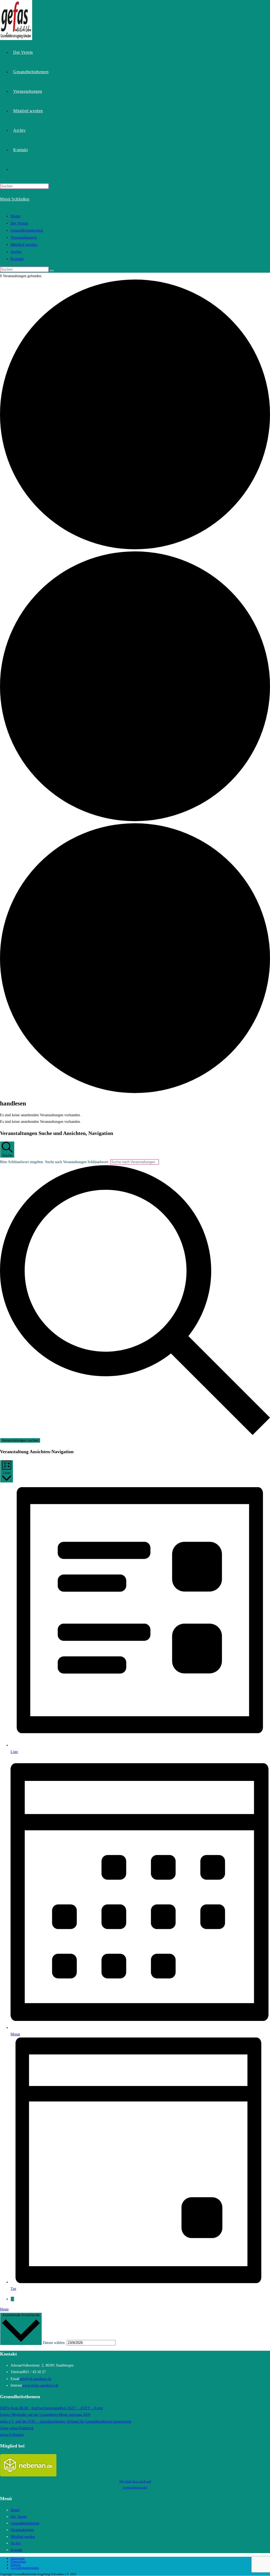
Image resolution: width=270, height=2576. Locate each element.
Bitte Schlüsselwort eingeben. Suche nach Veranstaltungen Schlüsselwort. (55, 1162)
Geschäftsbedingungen (25, 2568)
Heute (4, 2309)
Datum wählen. (55, 2343)
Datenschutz (18, 2562)
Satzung (16, 2565)
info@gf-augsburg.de (35, 2379)
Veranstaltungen (24, 237)
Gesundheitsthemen (27, 230)
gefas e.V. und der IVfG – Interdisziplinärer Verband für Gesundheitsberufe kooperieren (66, 2421)
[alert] (135, 1115)
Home (16, 216)
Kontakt (17, 259)
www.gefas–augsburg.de (40, 2385)
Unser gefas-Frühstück (17, 2428)
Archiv (16, 252)
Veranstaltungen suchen (20, 1440)
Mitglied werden (24, 244)
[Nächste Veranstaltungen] (12, 2299)
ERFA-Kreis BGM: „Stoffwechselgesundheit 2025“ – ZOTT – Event (51, 2408)
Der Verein (19, 223)
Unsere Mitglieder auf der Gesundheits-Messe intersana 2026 (45, 2415)
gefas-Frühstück (12, 2435)
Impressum (18, 2558)
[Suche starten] (52, 271)
